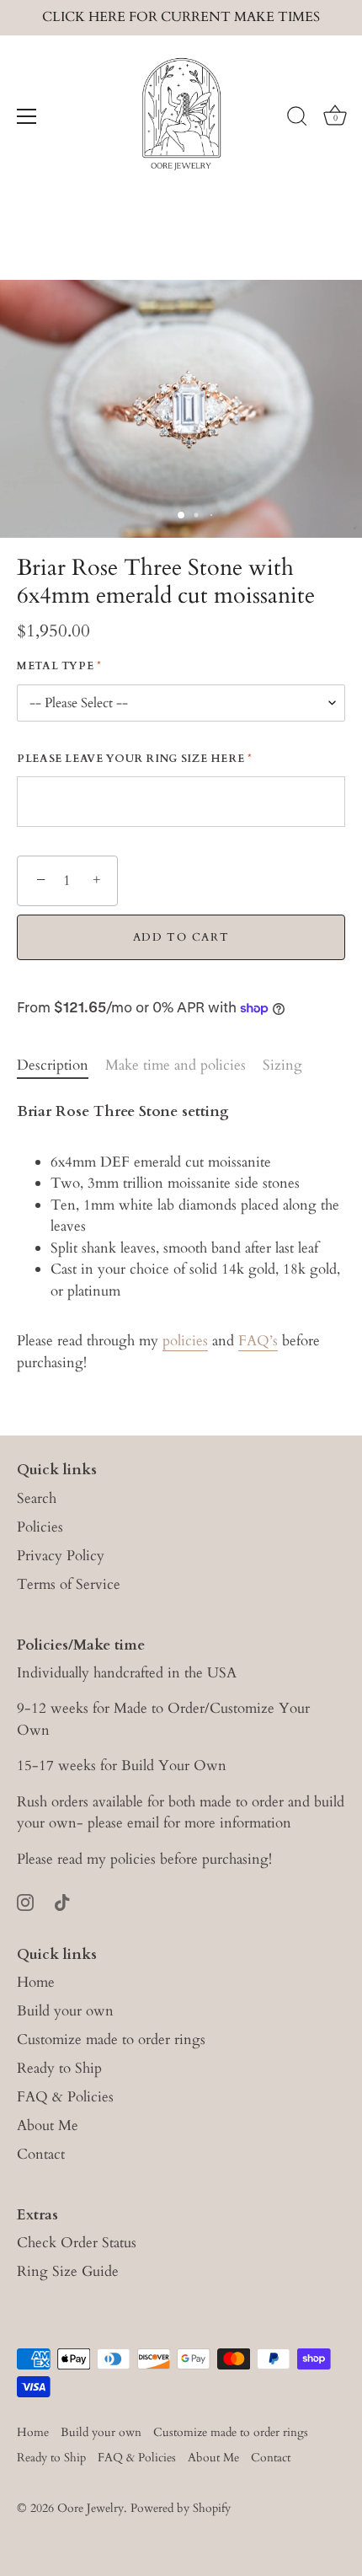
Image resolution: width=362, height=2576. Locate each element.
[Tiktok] (62, 1900)
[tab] (61, 1065)
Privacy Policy (61, 1556)
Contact (41, 2154)
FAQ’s (258, 1341)
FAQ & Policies (65, 2097)
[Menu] (27, 116)
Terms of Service (69, 1584)
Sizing (282, 1065)
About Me (48, 2125)
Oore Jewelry (90, 2508)
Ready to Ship (59, 2068)
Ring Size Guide (68, 2271)
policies (185, 1341)
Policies (40, 1527)
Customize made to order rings (111, 2039)
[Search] (297, 119)
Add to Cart (181, 937)
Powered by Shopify (181, 2508)
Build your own (65, 2011)
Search (37, 1498)
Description (53, 1065)
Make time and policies (176, 1065)
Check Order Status (77, 2243)
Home (36, 1982)
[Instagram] (25, 1900)
